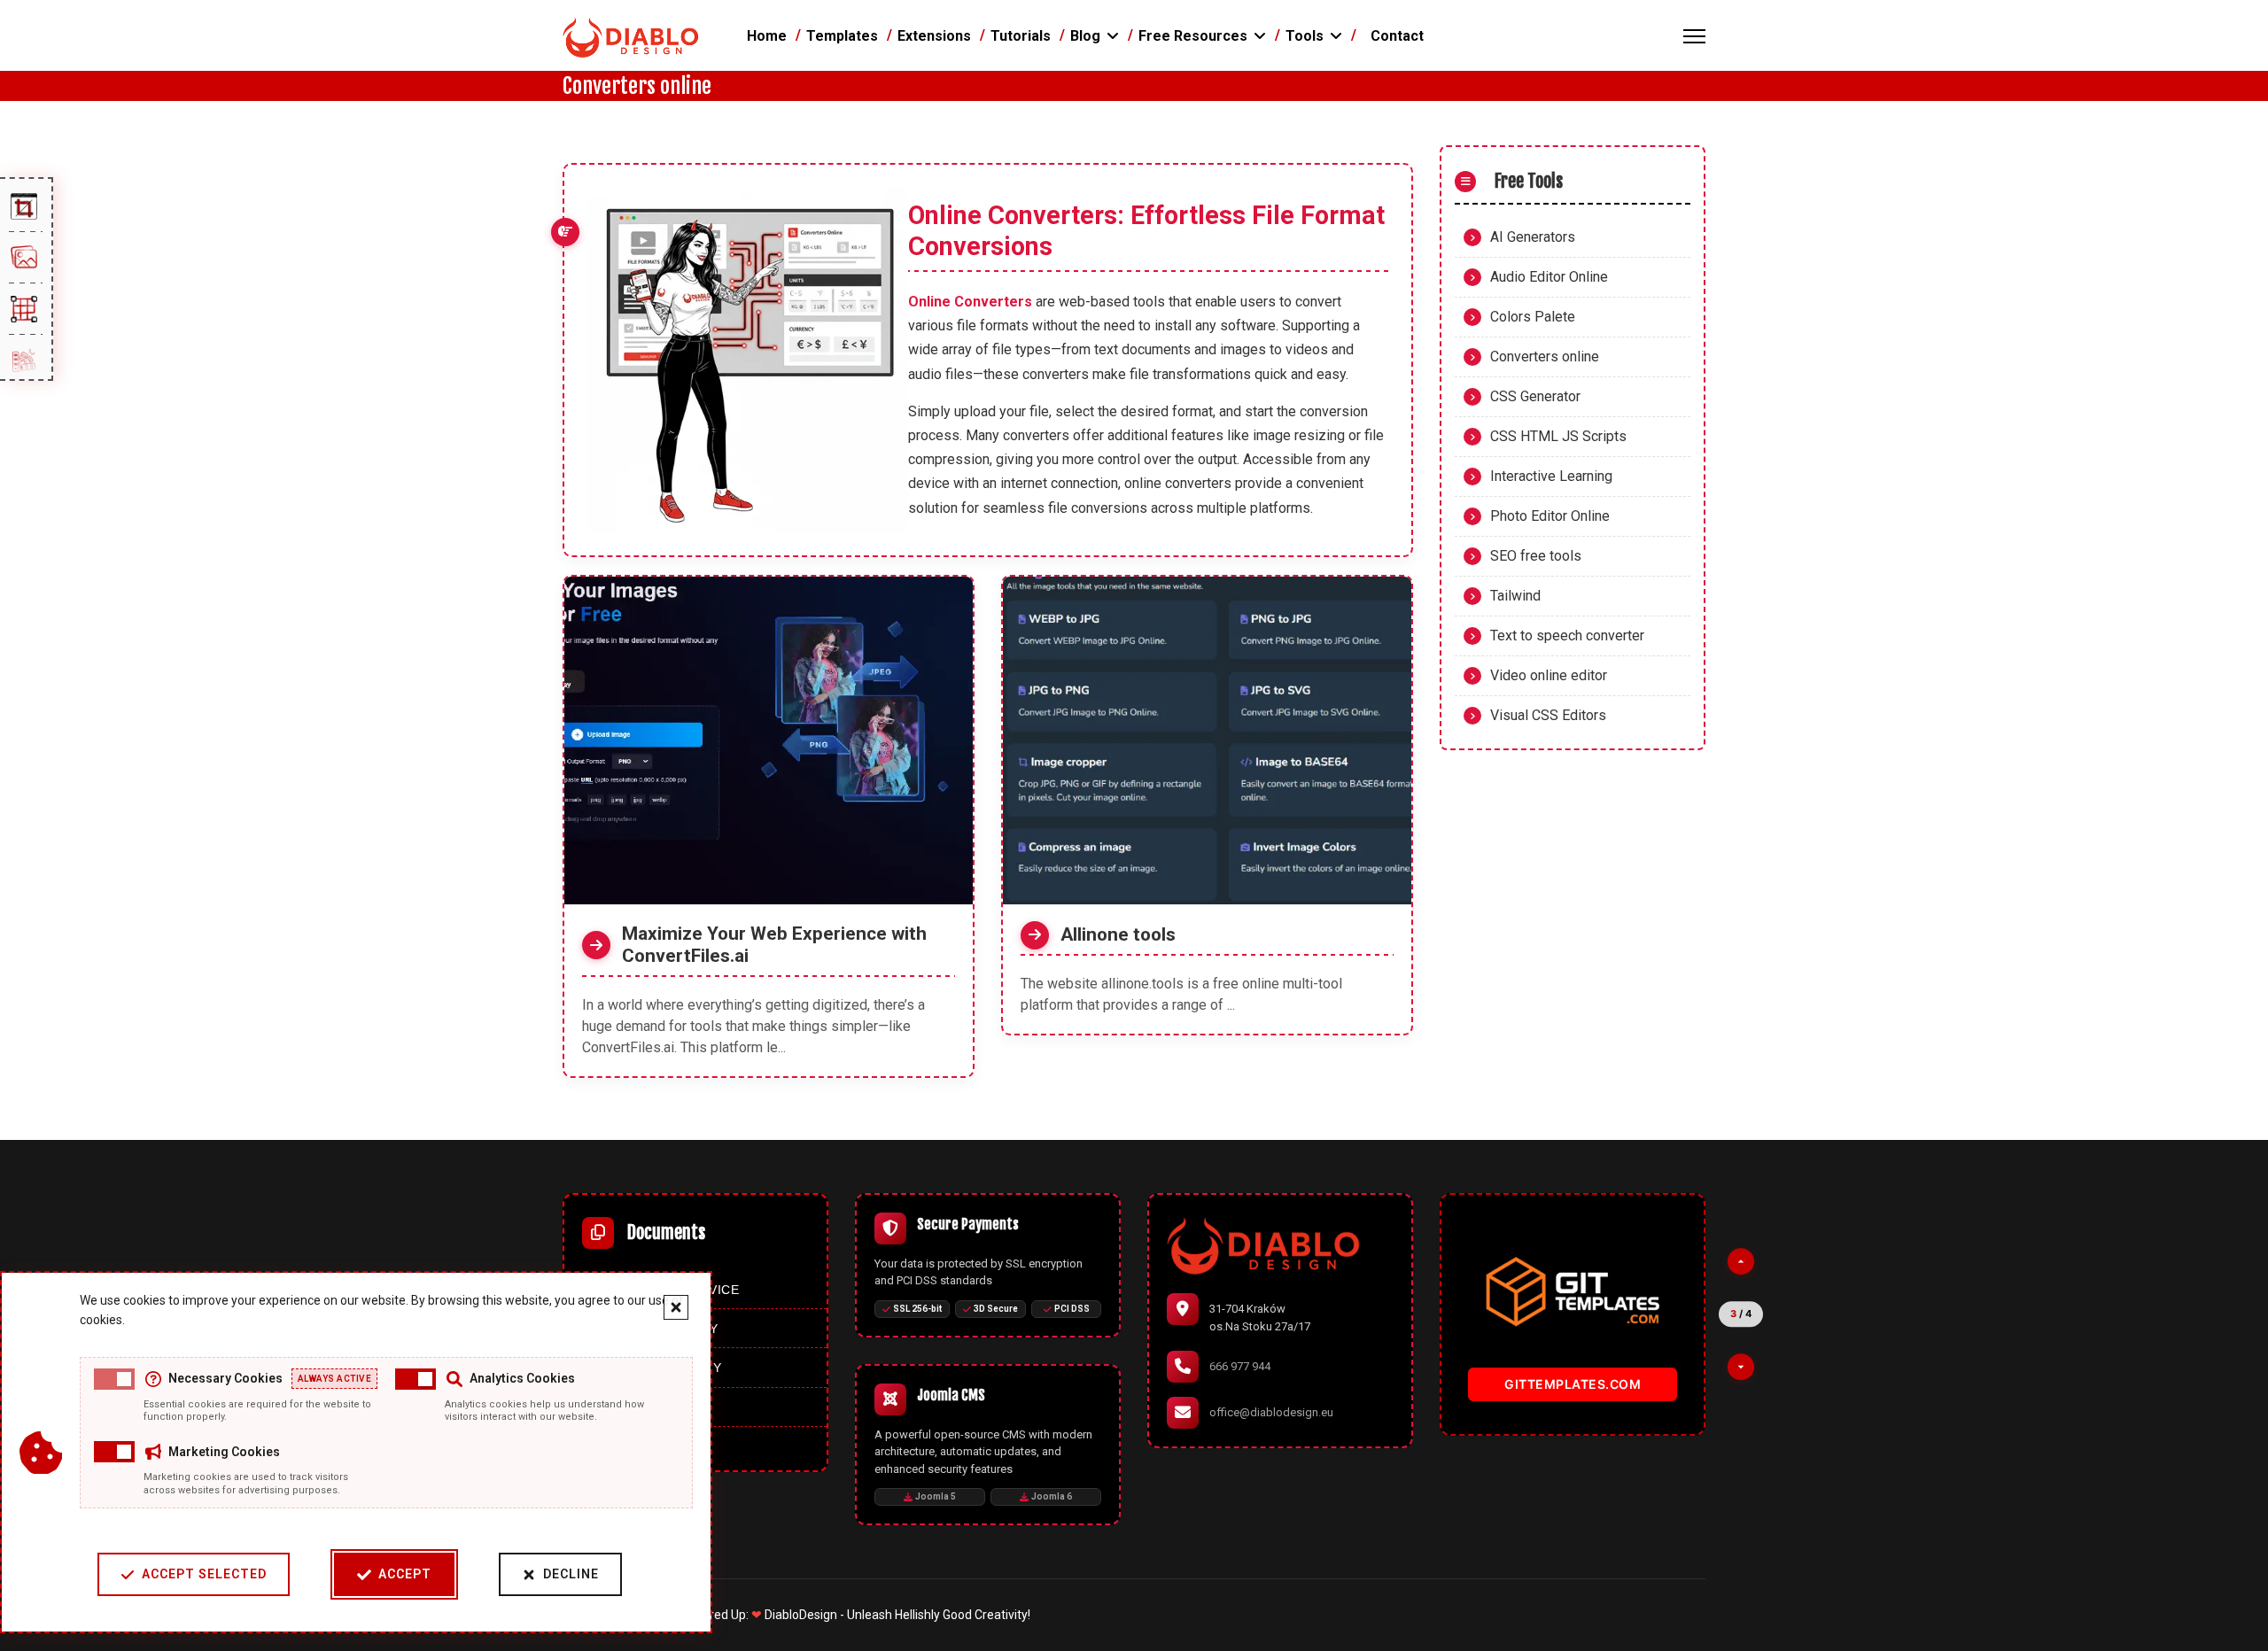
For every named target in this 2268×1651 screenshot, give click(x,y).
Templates (842, 36)
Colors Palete (1533, 317)
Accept (405, 1574)
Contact (1397, 36)
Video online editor (1549, 675)
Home (767, 36)
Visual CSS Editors (1548, 715)
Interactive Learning (1551, 476)
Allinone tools (1118, 934)
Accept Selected (204, 1574)
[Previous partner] (1741, 1261)
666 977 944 (1240, 1366)
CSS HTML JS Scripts (1558, 436)
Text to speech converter (1567, 636)
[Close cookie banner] (676, 1307)
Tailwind (1515, 596)
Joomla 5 (936, 1496)
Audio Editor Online (1549, 277)
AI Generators (1533, 237)
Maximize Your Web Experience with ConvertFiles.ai (774, 945)
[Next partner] (1741, 1367)
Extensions (934, 36)
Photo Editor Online (1550, 516)
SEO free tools (1536, 556)
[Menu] (1694, 36)
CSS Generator (1535, 396)
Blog (1085, 36)
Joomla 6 (1052, 1496)
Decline (571, 1574)
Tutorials (1021, 36)
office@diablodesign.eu (1271, 1412)
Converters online (1545, 357)
